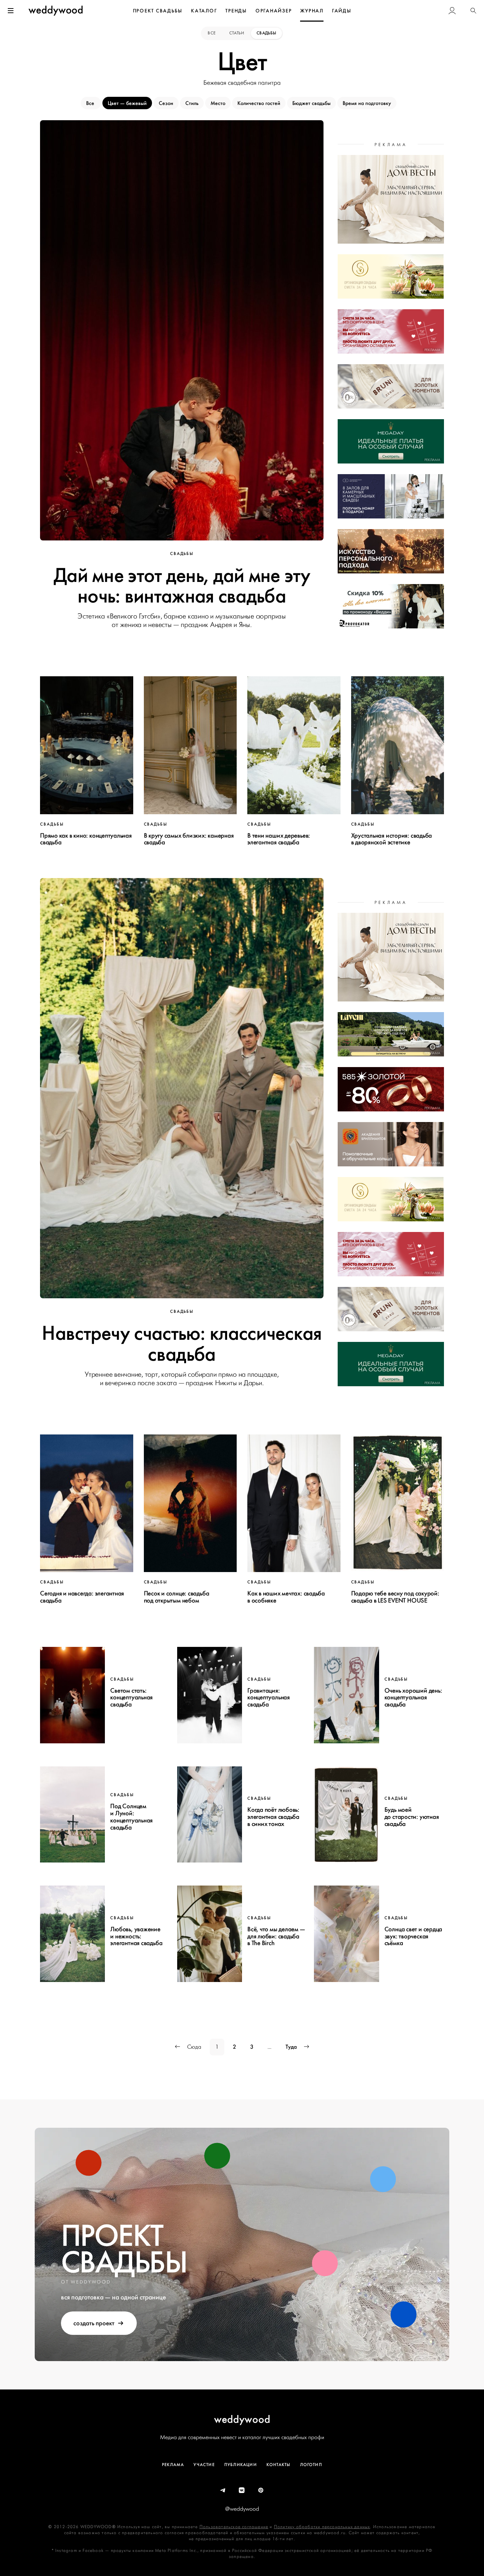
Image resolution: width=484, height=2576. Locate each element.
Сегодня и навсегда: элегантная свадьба (82, 1597)
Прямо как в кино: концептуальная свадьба (86, 839)
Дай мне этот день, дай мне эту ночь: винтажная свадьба (182, 586)
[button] (473, 11)
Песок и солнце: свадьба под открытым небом (177, 1597)
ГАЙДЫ (342, 11)
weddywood (242, 2419)
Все (212, 33)
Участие (204, 2465)
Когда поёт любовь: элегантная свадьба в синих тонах (273, 1817)
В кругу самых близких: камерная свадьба (189, 839)
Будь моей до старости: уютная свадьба (412, 1817)
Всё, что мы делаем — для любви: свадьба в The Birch (276, 1936)
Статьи (237, 33)
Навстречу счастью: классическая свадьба (182, 1344)
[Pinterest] (261, 2491)
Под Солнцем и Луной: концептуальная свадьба (131, 1817)
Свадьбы (266, 33)
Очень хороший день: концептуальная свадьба (413, 1698)
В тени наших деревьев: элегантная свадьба (279, 839)
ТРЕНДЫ (236, 11)
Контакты (278, 2465)
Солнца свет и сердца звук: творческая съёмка (413, 1936)
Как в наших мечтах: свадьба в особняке (286, 1597)
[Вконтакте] (242, 2491)
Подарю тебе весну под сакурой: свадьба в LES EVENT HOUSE (395, 1597)
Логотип (311, 2465)
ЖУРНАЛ (312, 11)
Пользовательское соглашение (234, 2527)
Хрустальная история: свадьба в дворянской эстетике (392, 839)
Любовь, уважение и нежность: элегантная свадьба (136, 1936)
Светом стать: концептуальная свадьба (131, 1698)
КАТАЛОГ (204, 11)
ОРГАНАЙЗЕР (274, 11)
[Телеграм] (223, 2491)
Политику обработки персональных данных (322, 2527)
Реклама (173, 2465)
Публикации (241, 2465)
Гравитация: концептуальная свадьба (269, 1698)
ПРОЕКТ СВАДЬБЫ (158, 11)
